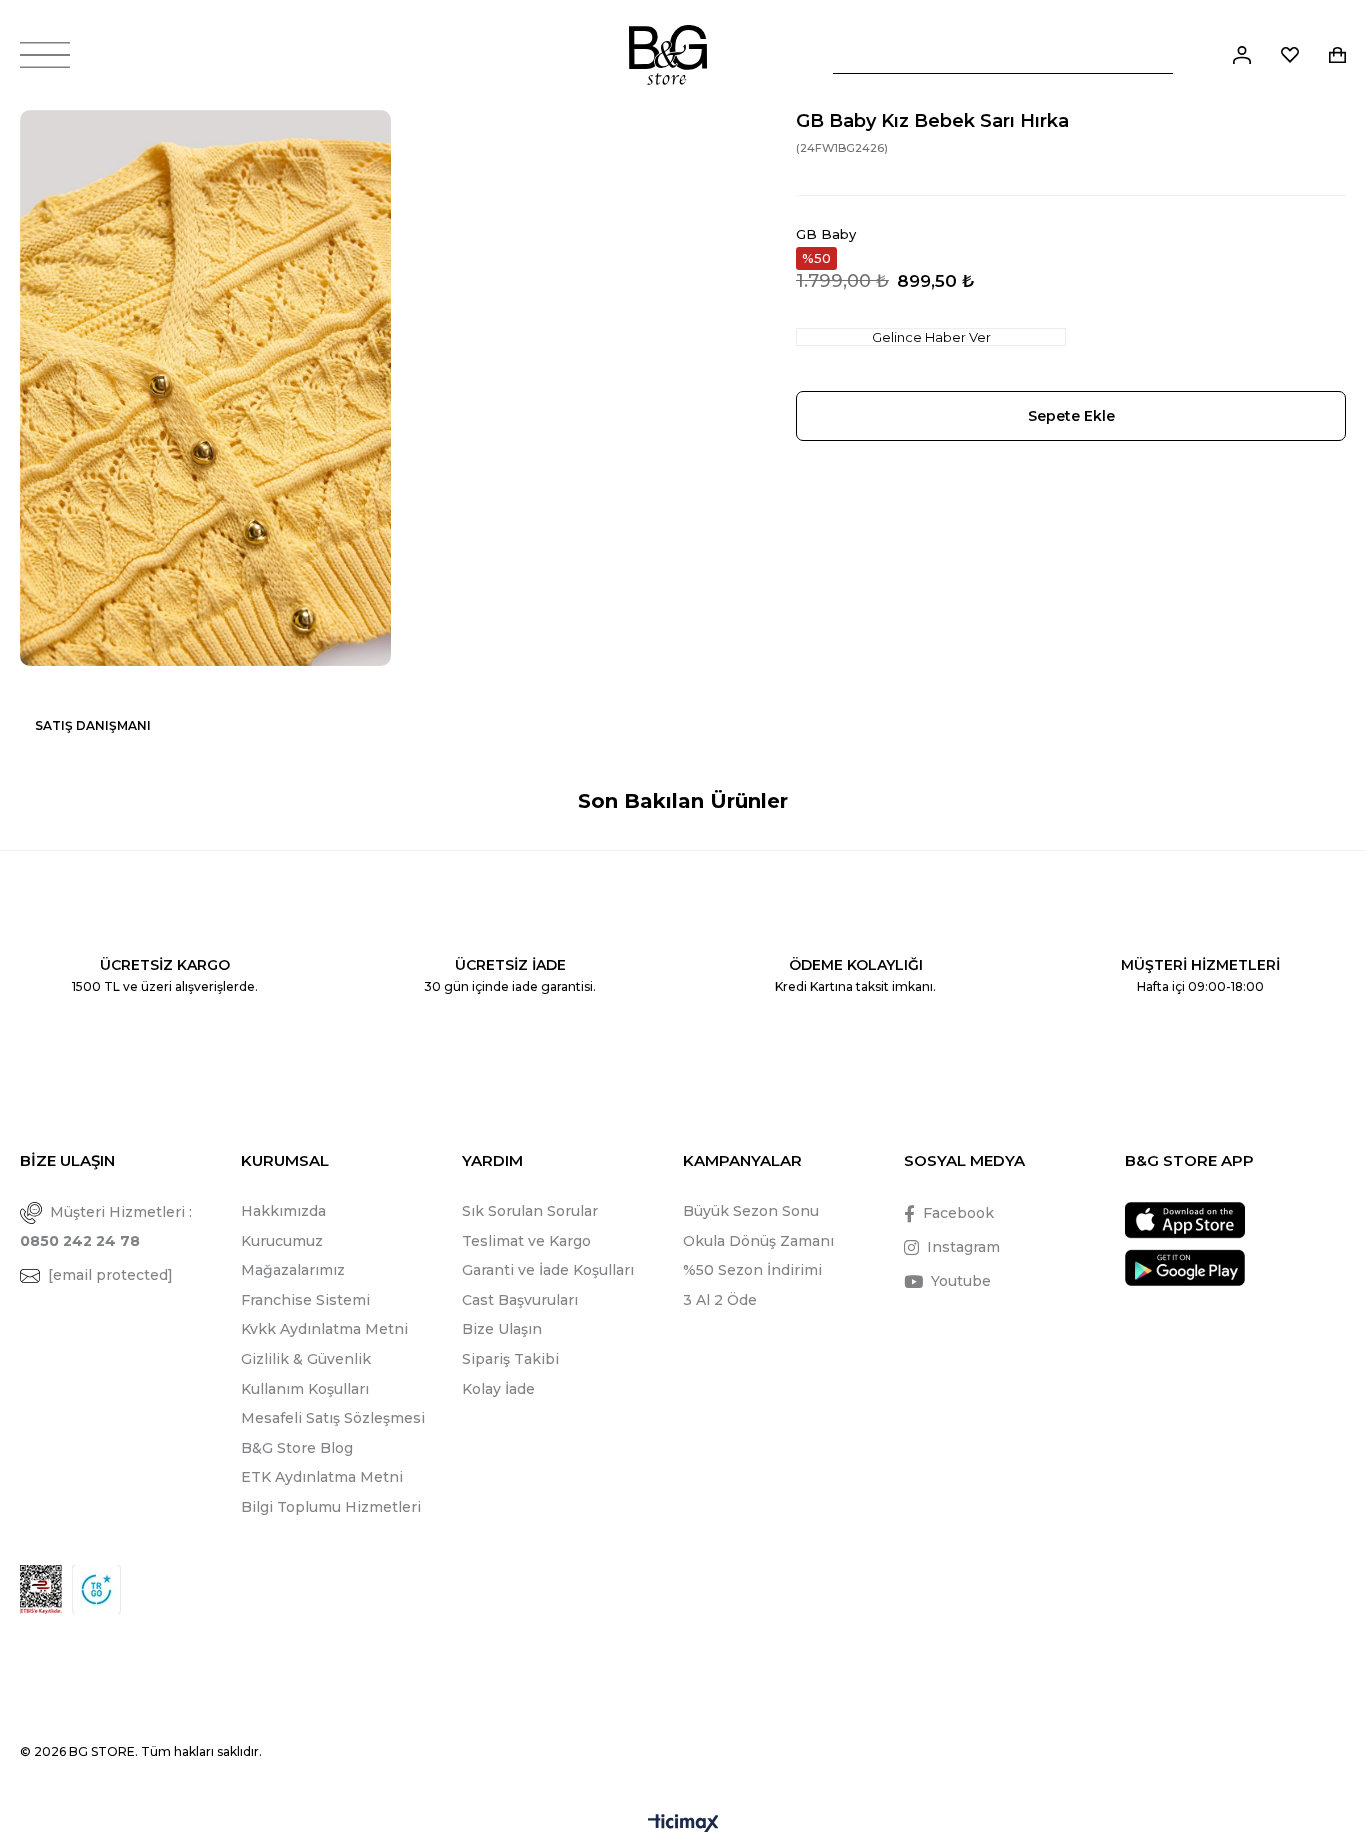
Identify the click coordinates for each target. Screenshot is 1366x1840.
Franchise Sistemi (305, 1300)
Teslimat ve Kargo (526, 1241)
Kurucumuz (282, 1241)
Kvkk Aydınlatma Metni (324, 1329)
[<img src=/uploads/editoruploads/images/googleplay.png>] (1185, 1267)
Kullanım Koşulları (305, 1389)
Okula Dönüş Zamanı (758, 1241)
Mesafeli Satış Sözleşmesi (333, 1418)
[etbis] (41, 1589)
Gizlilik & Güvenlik (306, 1359)
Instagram (963, 1247)
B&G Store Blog (297, 1448)
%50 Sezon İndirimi (752, 1270)
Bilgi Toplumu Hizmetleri (331, 1507)
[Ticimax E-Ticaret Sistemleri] (683, 1824)
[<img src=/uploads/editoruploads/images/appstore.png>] (1185, 1220)
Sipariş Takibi (510, 1359)
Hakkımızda (283, 1211)
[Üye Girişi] (1242, 55)
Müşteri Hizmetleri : (106, 1226)
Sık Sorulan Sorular (530, 1211)
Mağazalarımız (293, 1270)
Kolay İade (498, 1389)
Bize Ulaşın (502, 1329)
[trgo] (96, 1589)
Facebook (958, 1213)
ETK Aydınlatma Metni (322, 1477)
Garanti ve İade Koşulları (548, 1270)
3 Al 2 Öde (720, 1300)
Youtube (961, 1281)
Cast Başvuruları (520, 1300)
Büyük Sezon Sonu (751, 1211)
